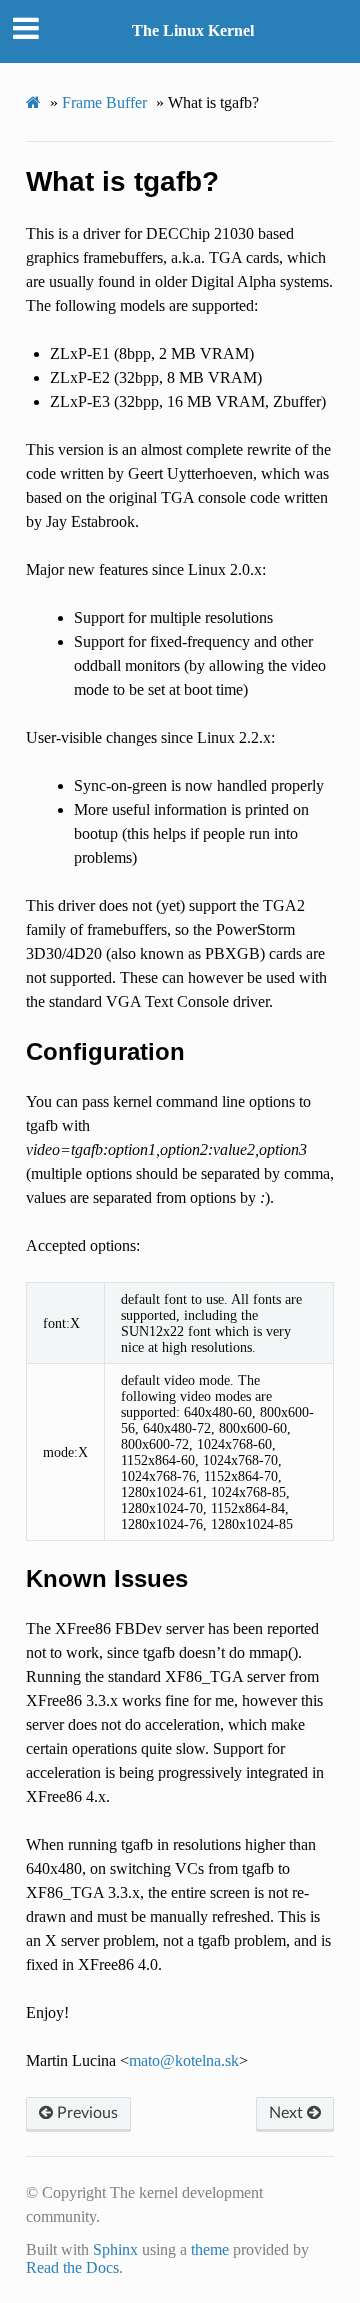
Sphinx (115, 2249)
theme (210, 2249)
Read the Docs (72, 2267)
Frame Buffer (104, 102)
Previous (85, 2113)
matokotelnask (184, 2060)
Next (288, 2113)
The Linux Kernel (193, 30)
